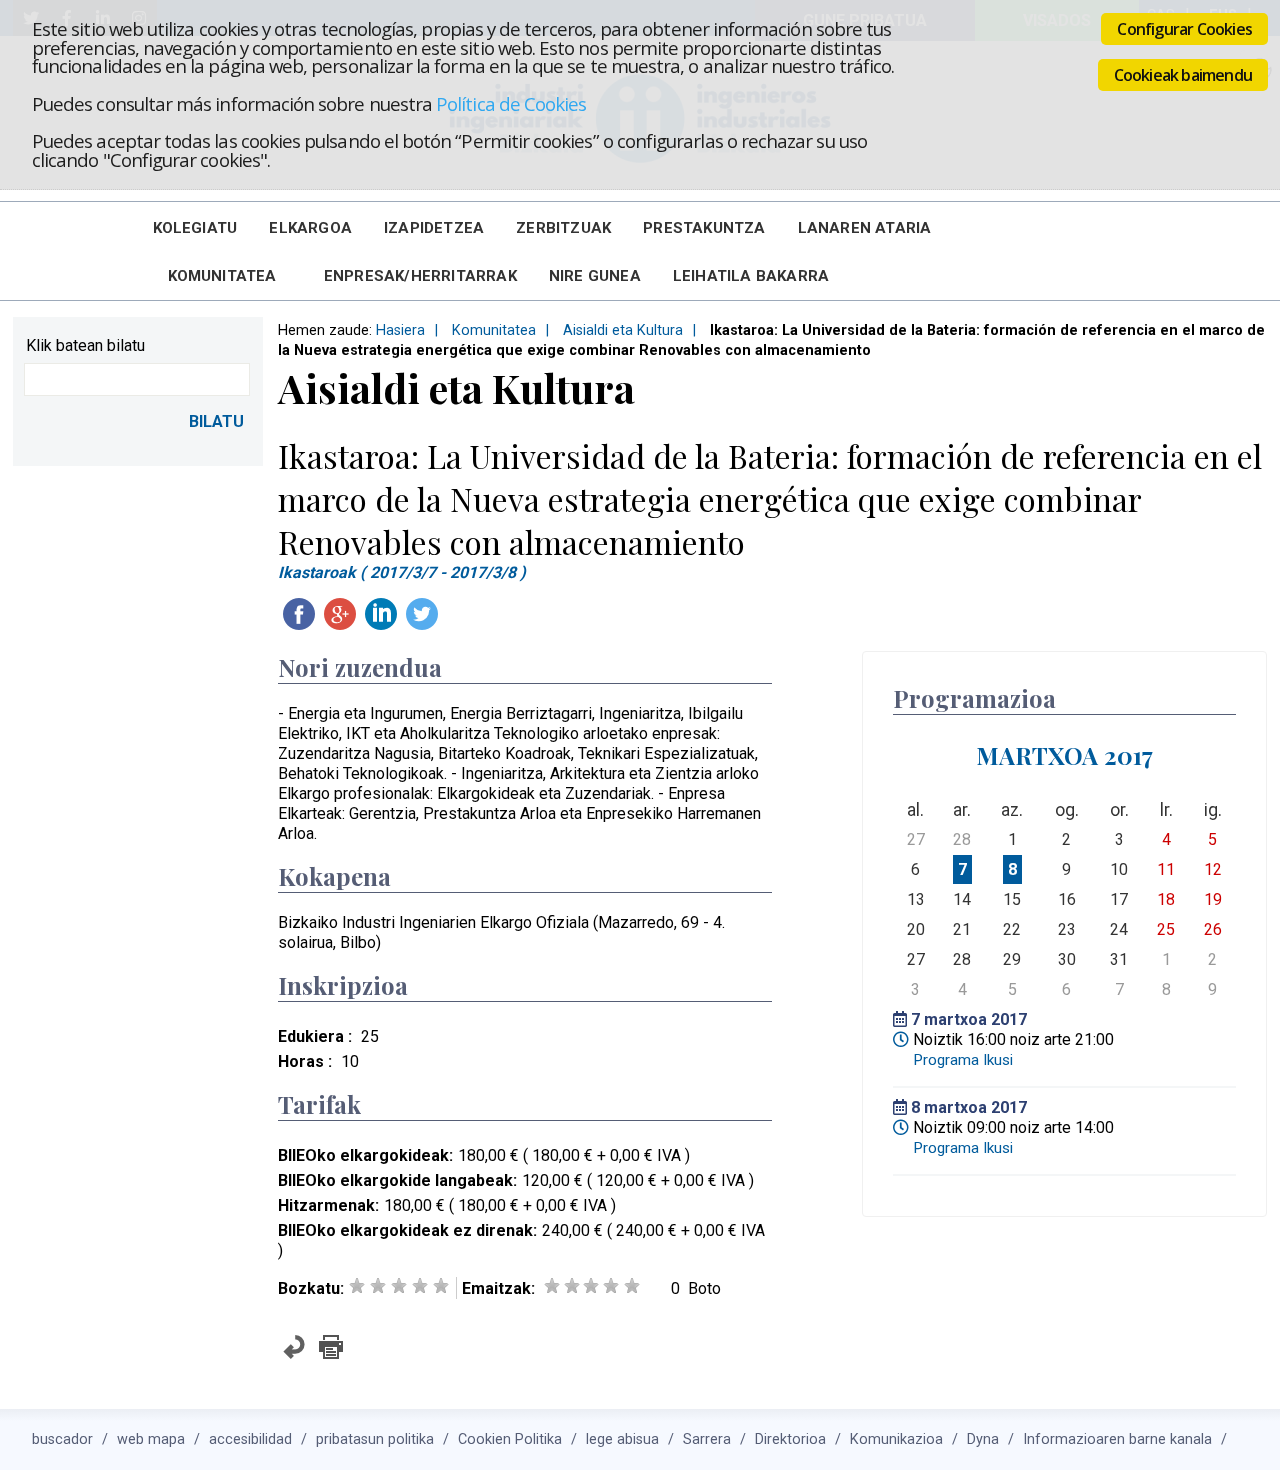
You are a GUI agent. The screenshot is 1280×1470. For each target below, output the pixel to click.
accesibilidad (250, 1439)
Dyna (983, 1439)
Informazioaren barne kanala (1117, 1439)
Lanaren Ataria (865, 228)
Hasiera (400, 330)
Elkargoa (310, 228)
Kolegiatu (195, 228)
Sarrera (707, 1439)
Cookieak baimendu (1183, 75)
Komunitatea (222, 276)
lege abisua (622, 1439)
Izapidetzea (434, 228)
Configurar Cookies (1184, 29)
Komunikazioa (896, 1439)
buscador (62, 1439)
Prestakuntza (704, 228)
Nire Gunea (595, 276)
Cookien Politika (510, 1439)
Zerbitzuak (563, 228)
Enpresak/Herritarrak (420, 276)
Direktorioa (790, 1439)
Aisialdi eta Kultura (623, 330)
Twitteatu (422, 614)
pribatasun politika (375, 1439)
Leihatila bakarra (751, 276)
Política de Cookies (511, 103)
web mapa (151, 1439)
